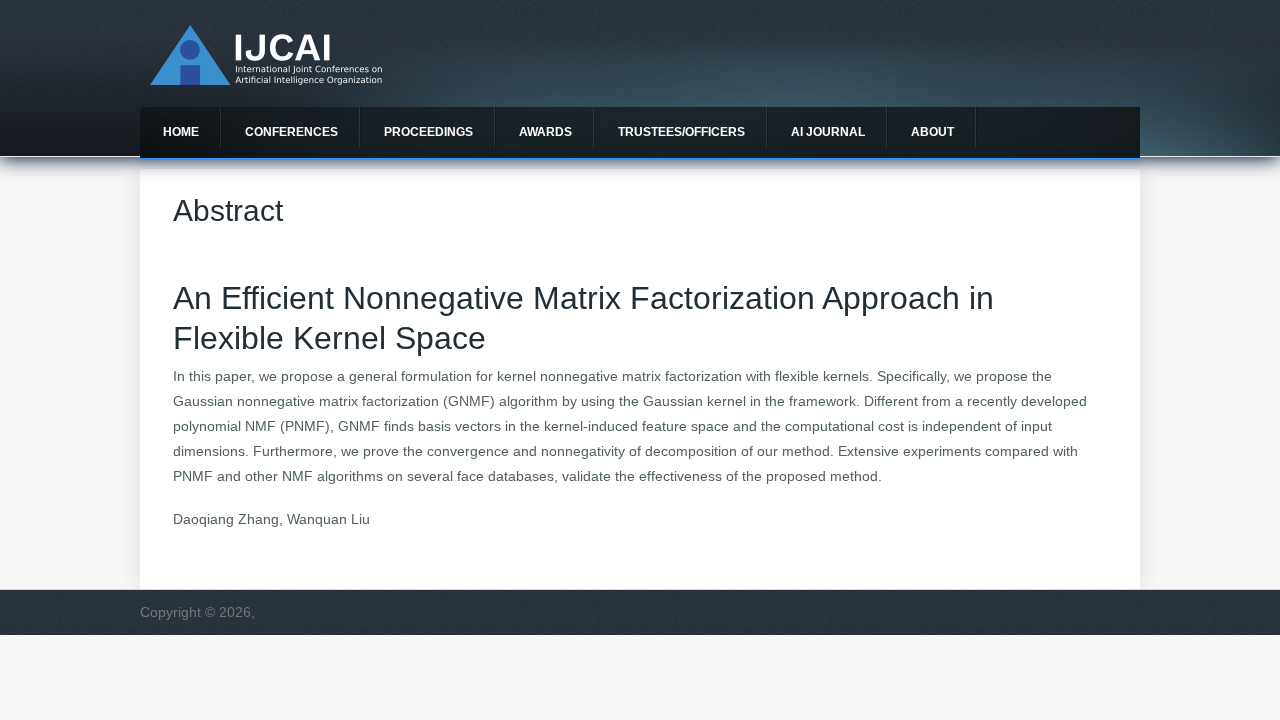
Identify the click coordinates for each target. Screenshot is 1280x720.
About (932, 132)
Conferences (291, 132)
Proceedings (428, 132)
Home (181, 132)
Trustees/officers (681, 132)
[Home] (266, 80)
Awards (545, 132)
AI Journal (828, 132)
